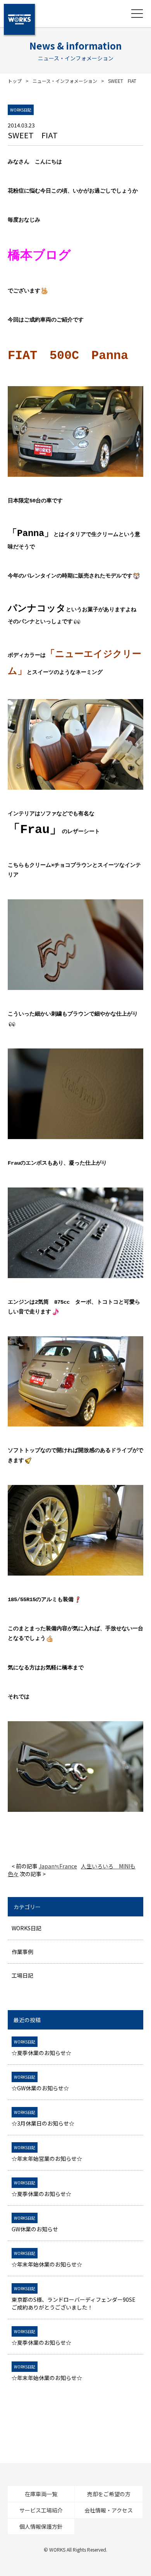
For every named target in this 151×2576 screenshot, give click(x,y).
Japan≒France (58, 1866)
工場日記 (22, 1975)
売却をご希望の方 (109, 2494)
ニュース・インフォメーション (65, 81)
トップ (15, 81)
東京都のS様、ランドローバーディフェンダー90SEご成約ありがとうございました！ (74, 2298)
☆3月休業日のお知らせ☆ (43, 2118)
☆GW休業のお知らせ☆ (40, 2083)
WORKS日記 (27, 1928)
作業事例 (22, 1952)
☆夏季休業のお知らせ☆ (41, 2048)
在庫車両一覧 (41, 2494)
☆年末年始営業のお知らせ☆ (47, 2153)
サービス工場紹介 (41, 2510)
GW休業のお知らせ (35, 2224)
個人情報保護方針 (41, 2526)
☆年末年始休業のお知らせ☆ (47, 2259)
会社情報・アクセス (109, 2510)
